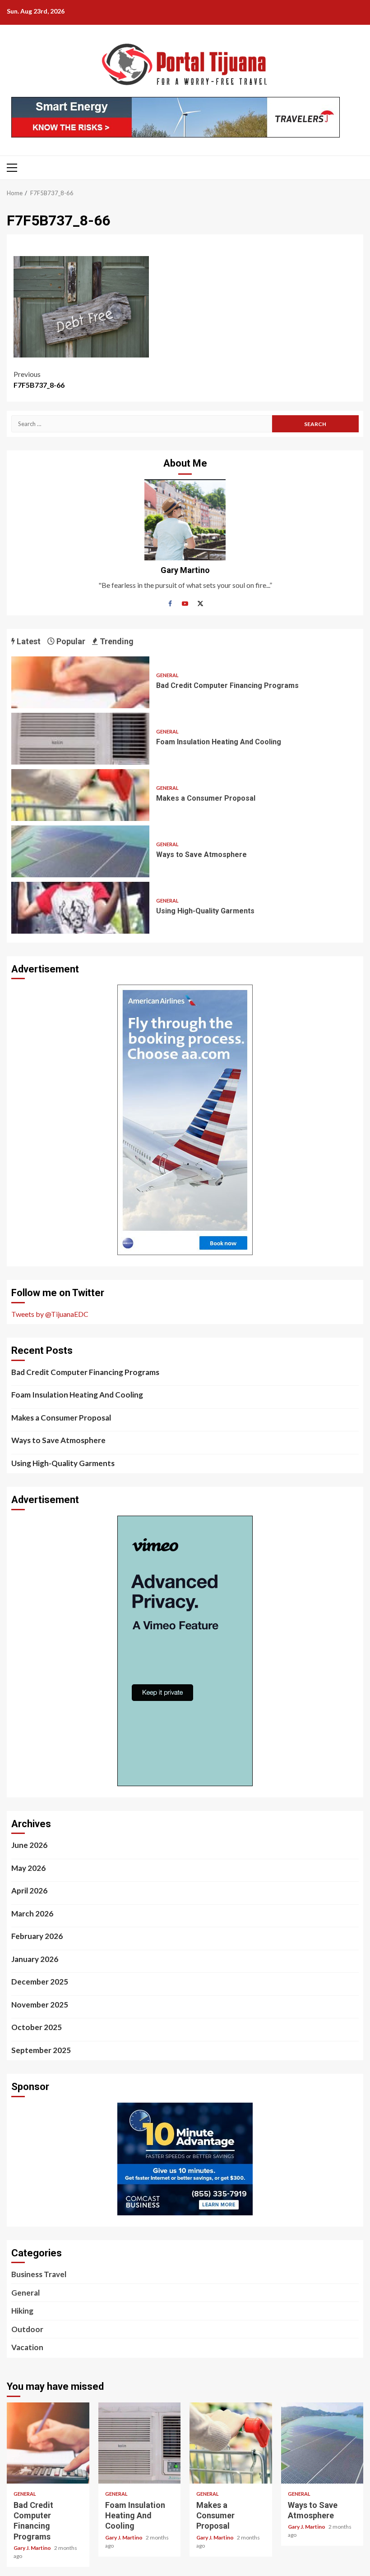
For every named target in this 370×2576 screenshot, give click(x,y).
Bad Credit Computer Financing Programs (80, 682)
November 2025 (40, 2005)
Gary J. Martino (33, 2548)
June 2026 (29, 1845)
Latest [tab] (28, 641)
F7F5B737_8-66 (39, 379)
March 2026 (32, 1914)
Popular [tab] (70, 641)
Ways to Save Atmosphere (80, 851)
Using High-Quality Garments (80, 908)
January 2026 (35, 1959)
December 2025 (40, 1982)
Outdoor (27, 2329)
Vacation (27, 2347)
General (167, 675)
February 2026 (37, 1936)
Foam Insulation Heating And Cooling (80, 739)
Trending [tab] (116, 641)
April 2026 (29, 1891)
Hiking (22, 2311)
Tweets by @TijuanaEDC (50, 1314)
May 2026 (28, 1868)
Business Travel (39, 2274)
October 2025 (37, 2027)
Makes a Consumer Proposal (80, 795)
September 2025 (41, 2050)
